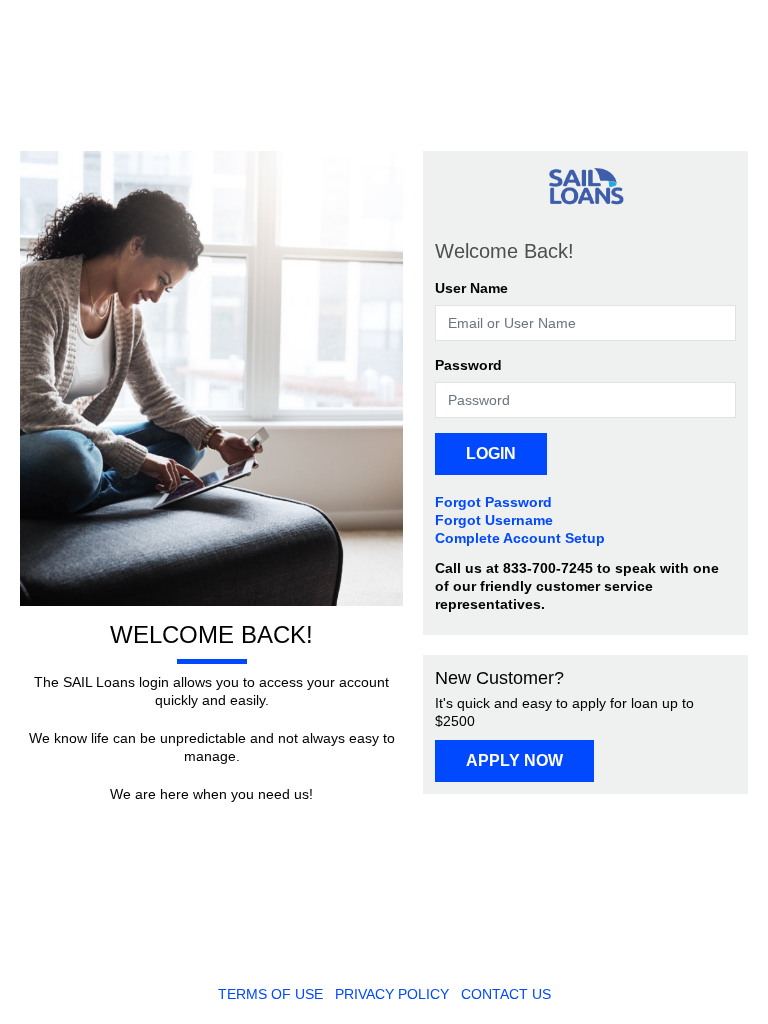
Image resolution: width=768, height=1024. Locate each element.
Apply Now (514, 760)
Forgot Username (494, 520)
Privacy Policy (392, 994)
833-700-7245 (548, 568)
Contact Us (506, 994)
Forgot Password (493, 502)
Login (491, 453)
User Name (471, 288)
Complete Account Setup (520, 538)
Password (468, 365)
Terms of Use (270, 994)
